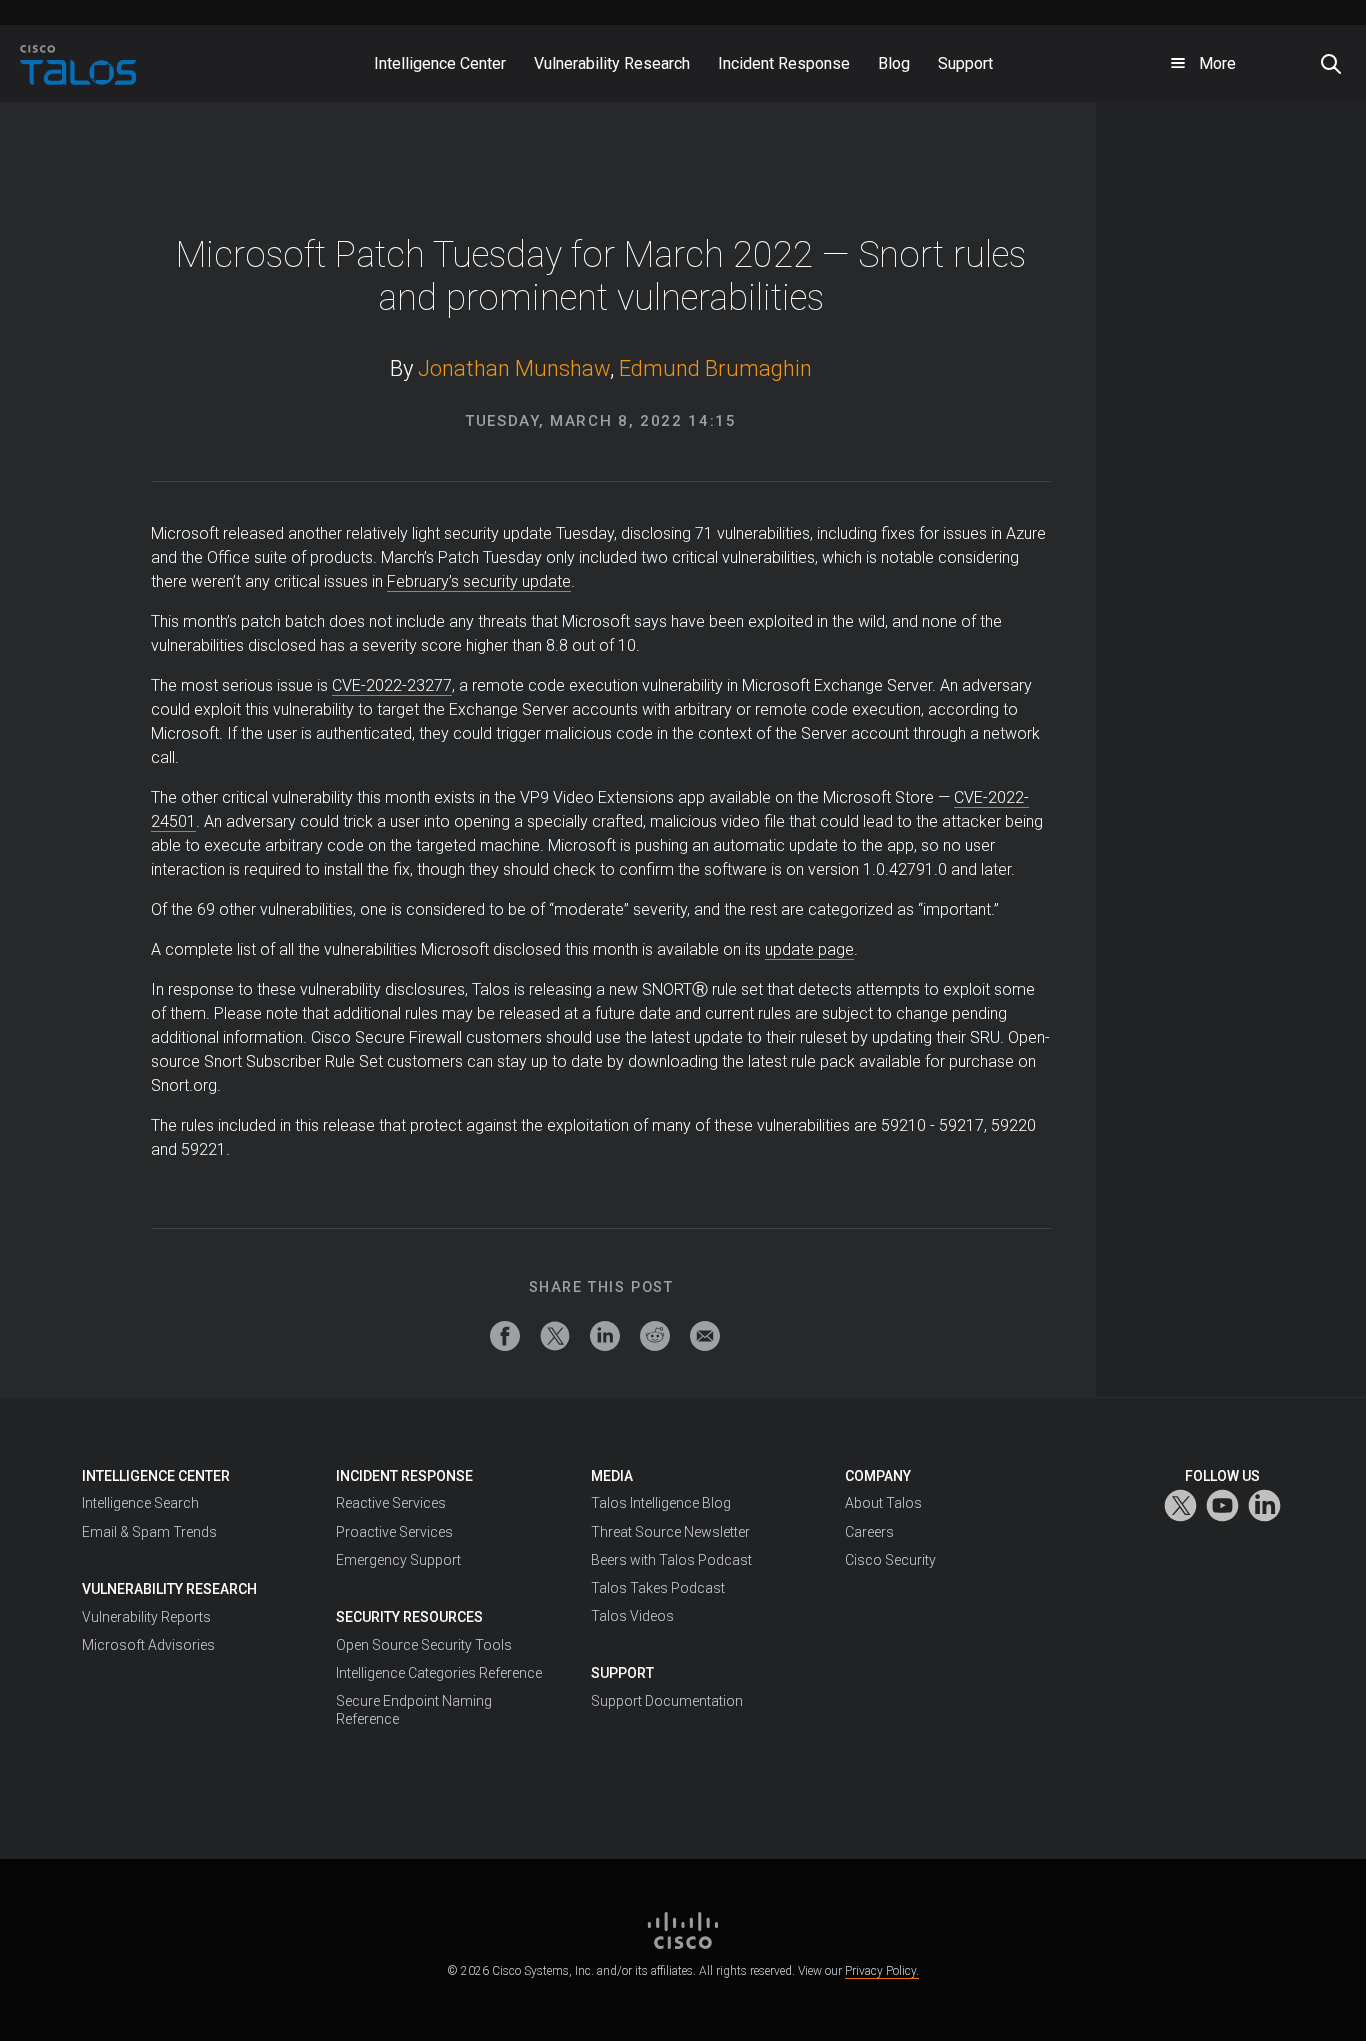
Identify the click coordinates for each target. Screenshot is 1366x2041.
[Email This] (705, 1336)
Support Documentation (667, 1701)
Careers (869, 1532)
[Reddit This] (655, 1336)
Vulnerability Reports (146, 1617)
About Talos (883, 1503)
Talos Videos (632, 1616)
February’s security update (479, 581)
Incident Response (404, 1476)
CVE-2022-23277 (392, 685)
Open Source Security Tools (424, 1645)
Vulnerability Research (169, 1589)
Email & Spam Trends (149, 1532)
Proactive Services (394, 1532)
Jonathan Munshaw (514, 368)
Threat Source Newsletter (670, 1532)
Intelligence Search (140, 1503)
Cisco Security (890, 1560)
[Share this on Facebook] (505, 1336)
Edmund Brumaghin (715, 368)
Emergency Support (398, 1560)
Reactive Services (391, 1503)
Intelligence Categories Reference (439, 1673)
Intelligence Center (156, 1476)
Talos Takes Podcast (658, 1588)
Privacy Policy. (882, 1971)
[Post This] (555, 1336)
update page (809, 949)
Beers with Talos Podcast (671, 1560)
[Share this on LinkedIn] (605, 1336)
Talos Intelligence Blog (661, 1503)
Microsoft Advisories (148, 1645)
